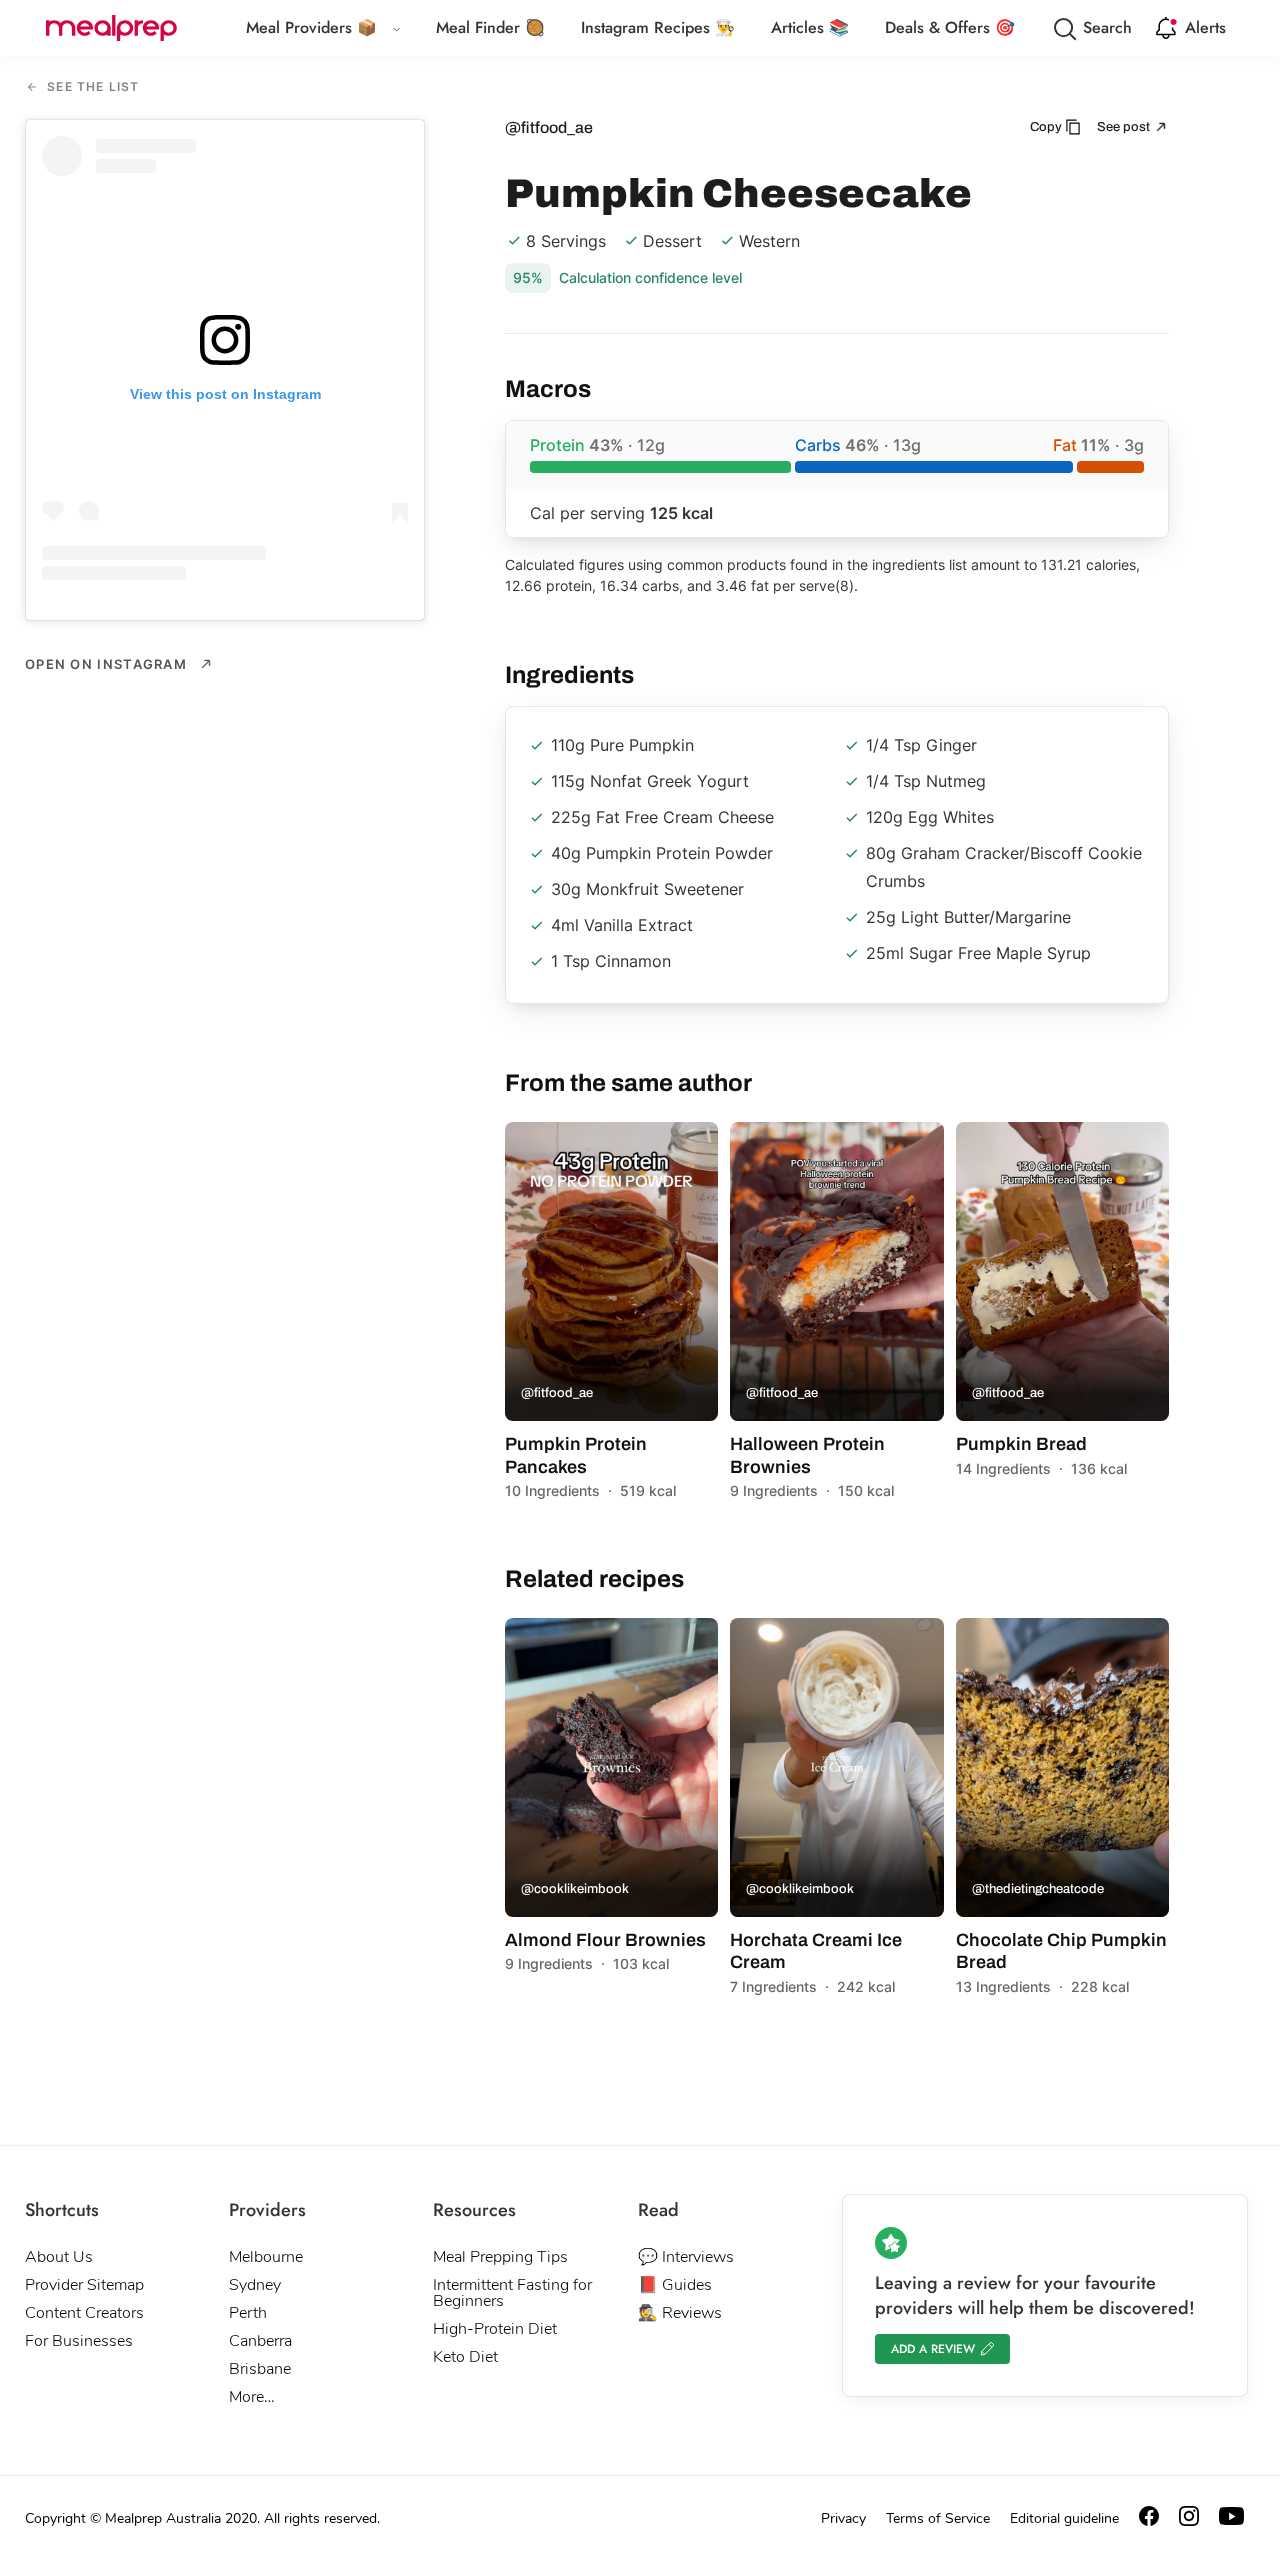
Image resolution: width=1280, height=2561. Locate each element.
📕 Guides (675, 2285)
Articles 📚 (810, 27)
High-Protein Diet (495, 2329)
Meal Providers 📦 (311, 27)
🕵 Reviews (680, 2313)
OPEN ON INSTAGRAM (108, 664)
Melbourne (266, 2257)
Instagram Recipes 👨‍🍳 (658, 27)
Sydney (255, 2285)
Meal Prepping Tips (500, 2257)
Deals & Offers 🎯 (950, 27)
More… (252, 2397)
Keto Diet (465, 2357)
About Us (59, 2257)
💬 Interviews (686, 2257)
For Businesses (79, 2341)
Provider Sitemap (84, 2285)
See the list (91, 87)
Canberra (260, 2341)
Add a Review (933, 2349)
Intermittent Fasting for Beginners (512, 2293)
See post (1125, 127)
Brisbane (260, 2369)
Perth (248, 2313)
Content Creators (84, 2313)
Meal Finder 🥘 (490, 27)
